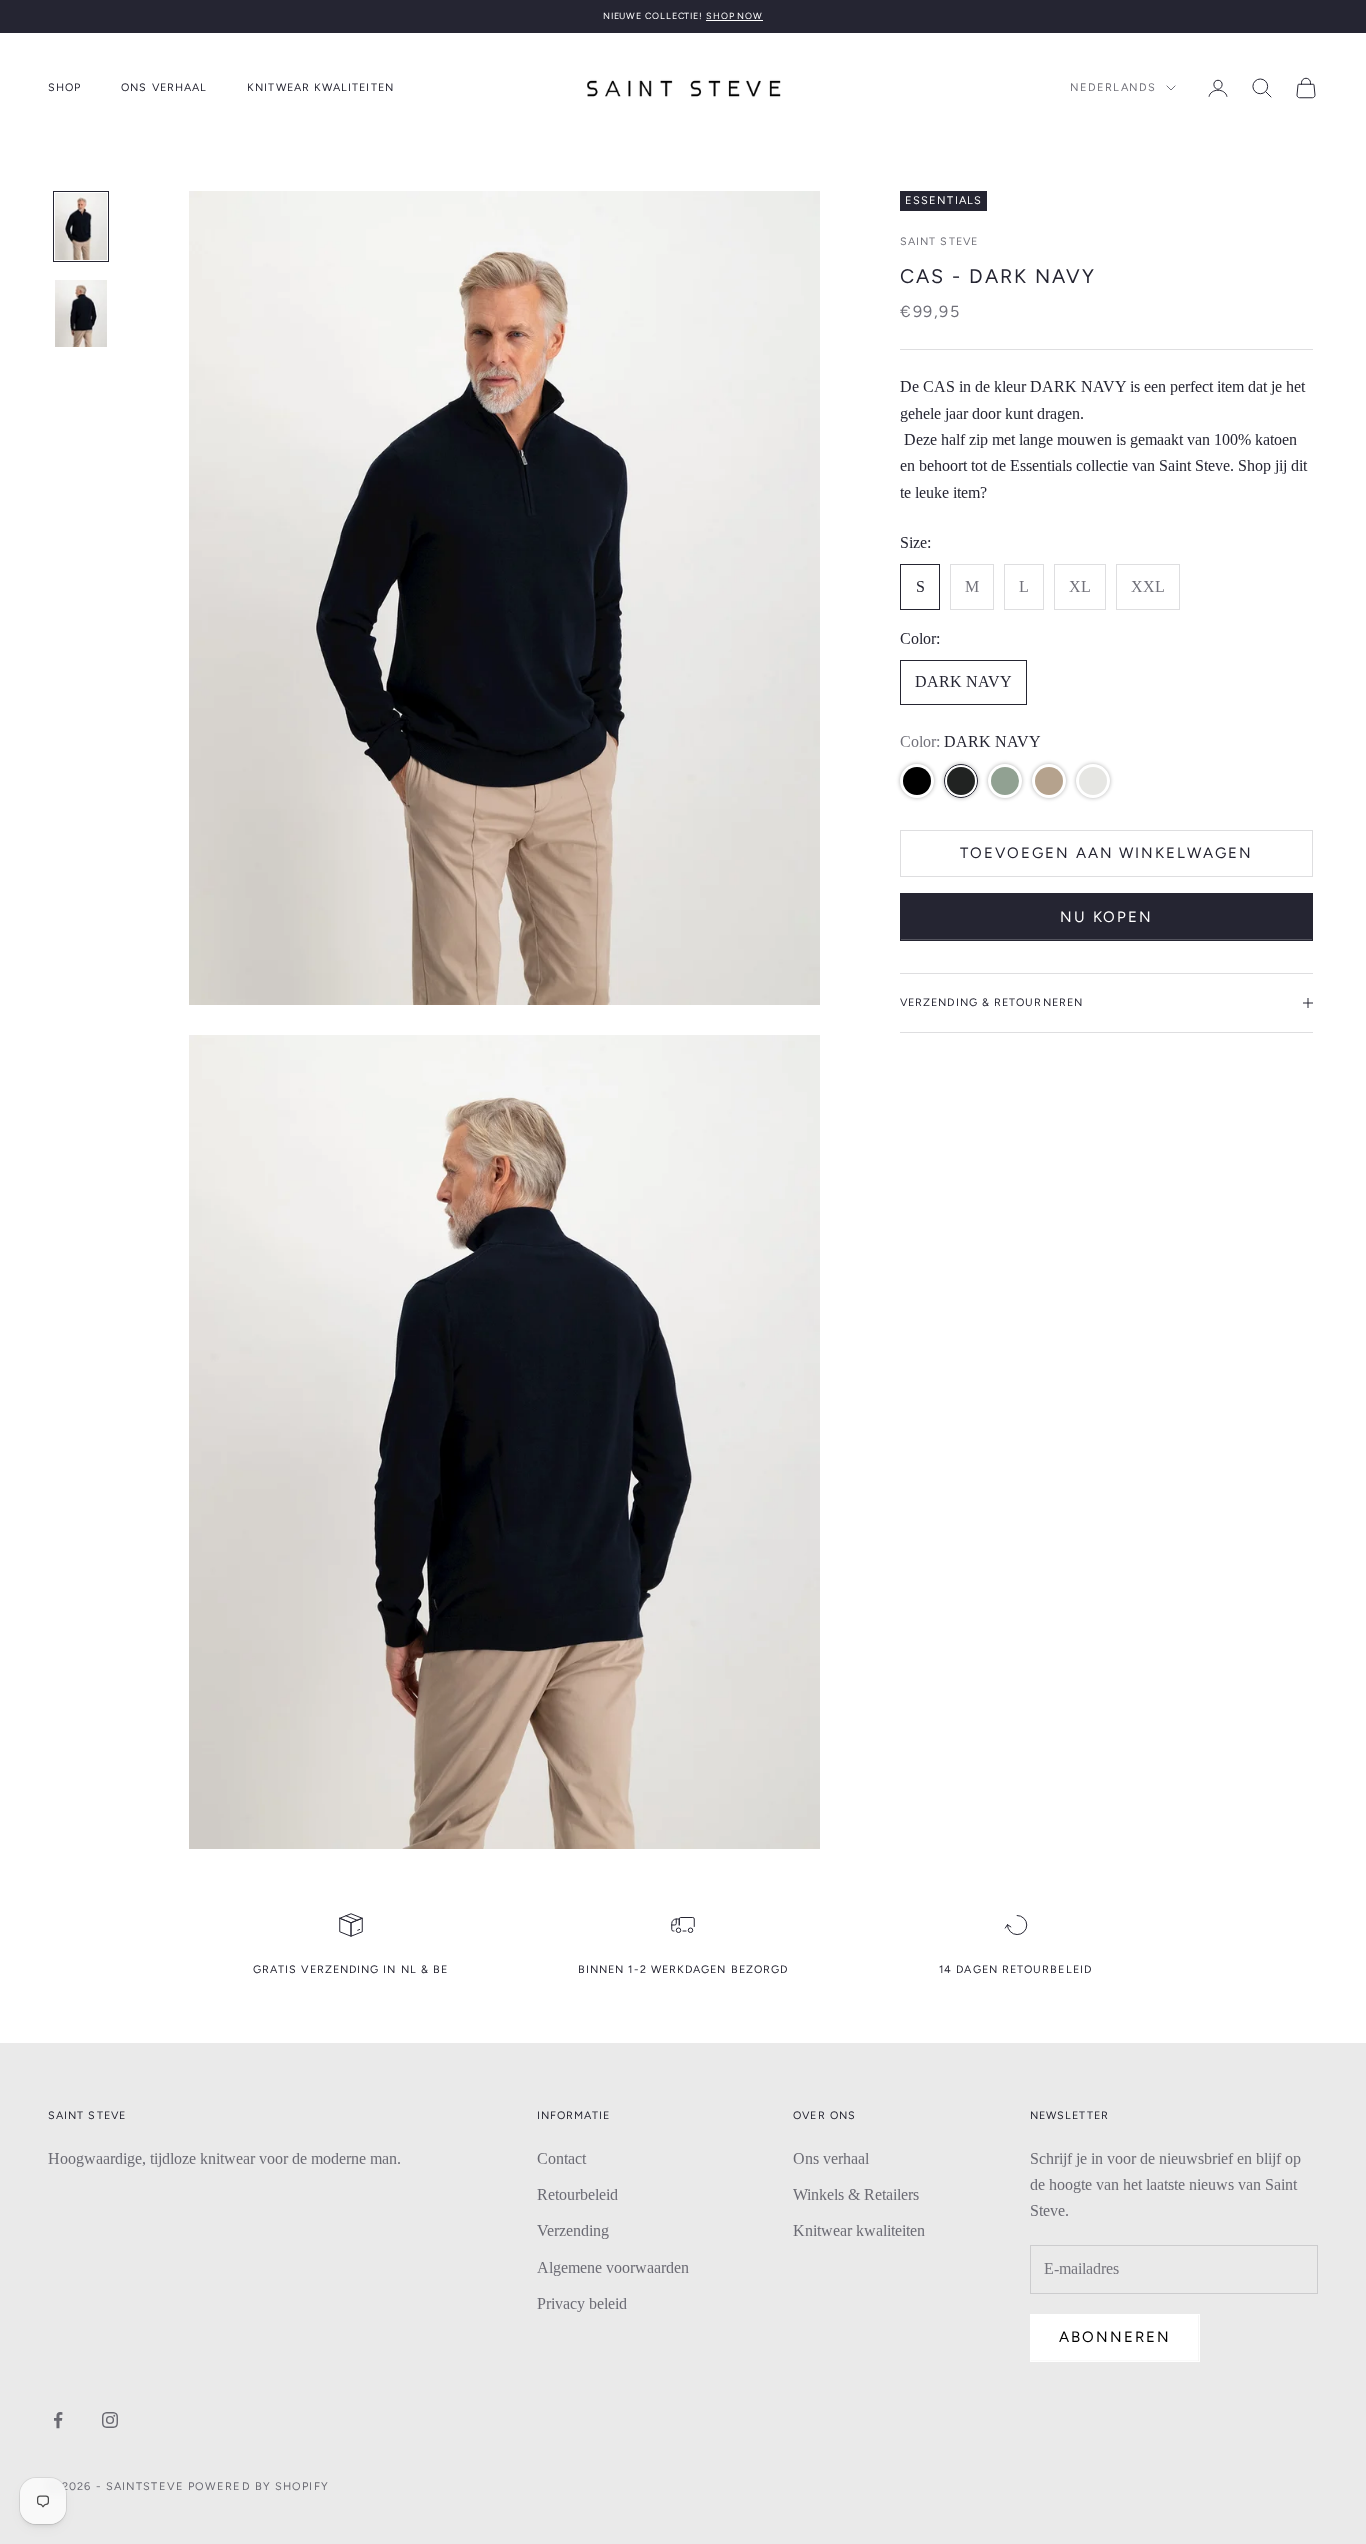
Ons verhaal (164, 87)
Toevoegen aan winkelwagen (1106, 853)
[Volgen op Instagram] (110, 2420)
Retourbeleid (577, 2194)
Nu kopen (1107, 916)
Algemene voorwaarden (613, 2267)
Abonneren (1115, 2337)
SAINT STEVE (939, 241)
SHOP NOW (734, 15)
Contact (561, 2158)
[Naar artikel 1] (81, 226)
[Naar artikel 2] (81, 313)
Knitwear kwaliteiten (320, 87)
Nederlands (1113, 87)
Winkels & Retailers (856, 2194)
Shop (64, 87)
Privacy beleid (582, 2303)
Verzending (573, 2230)
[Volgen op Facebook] (58, 2420)
